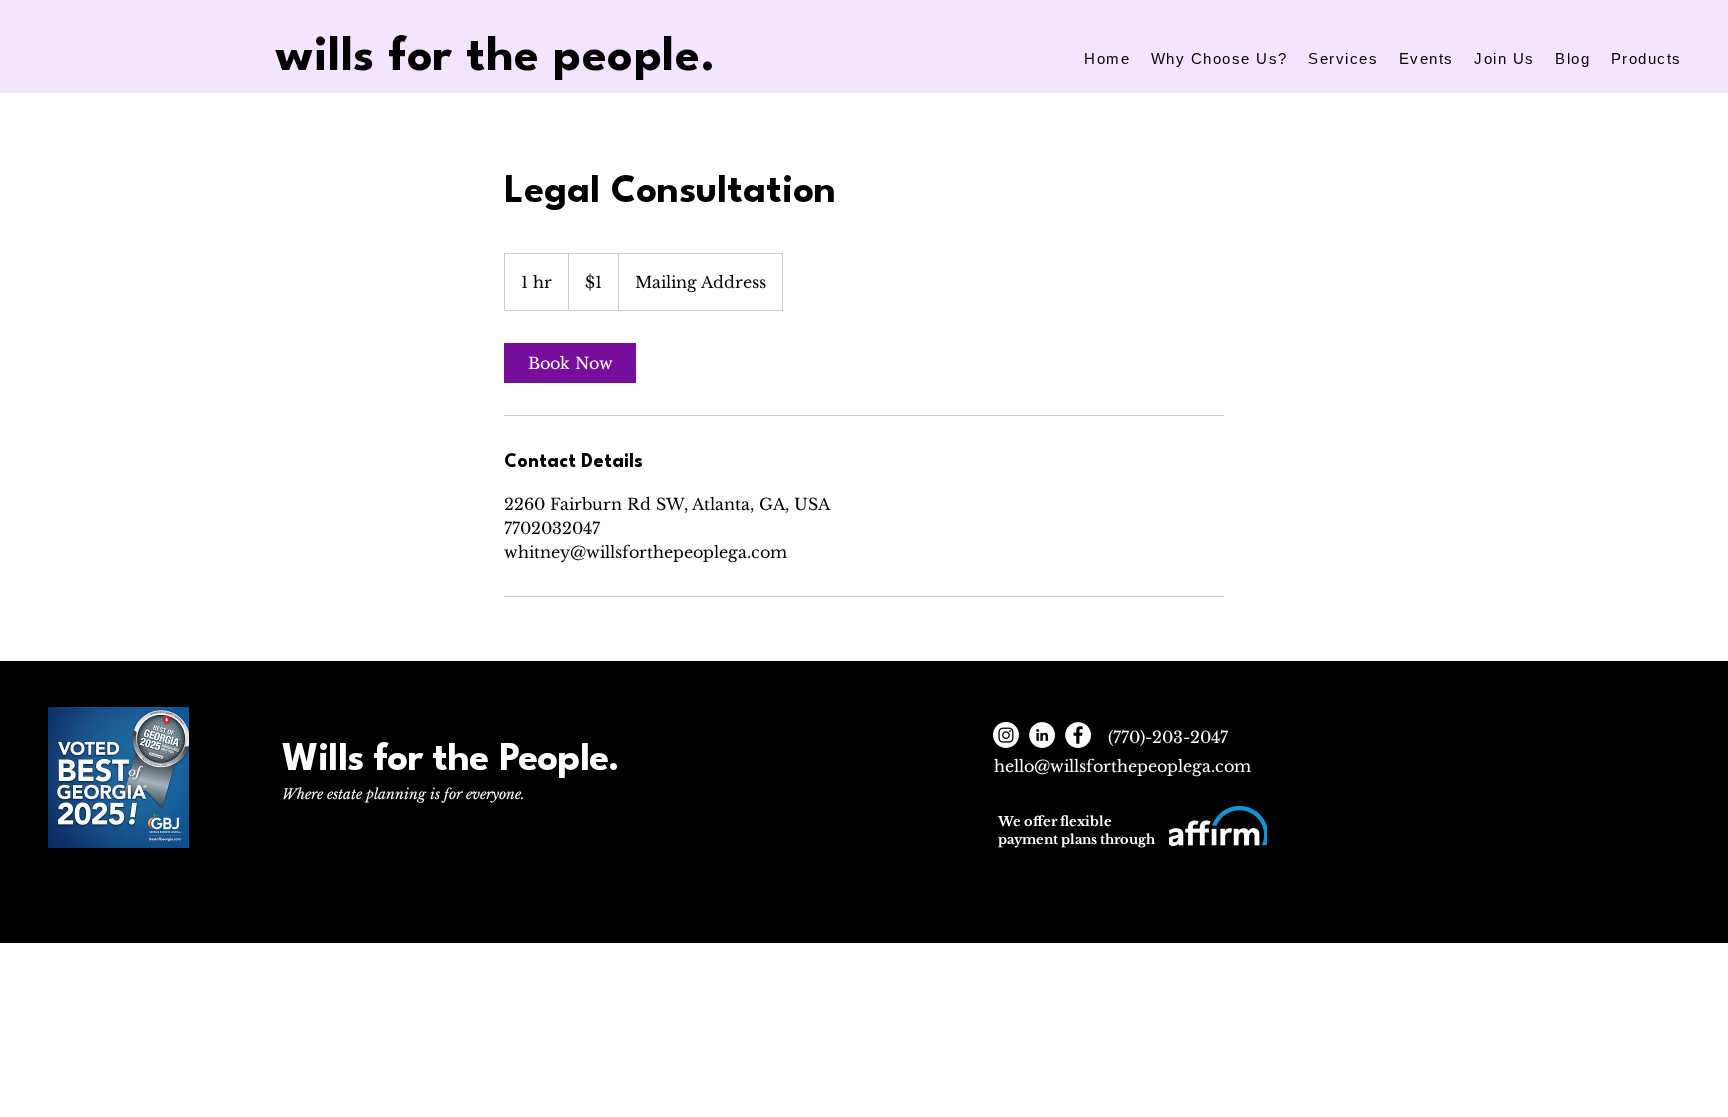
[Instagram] (1006, 735)
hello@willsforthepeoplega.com (1122, 766)
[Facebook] (1078, 735)
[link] (570, 363)
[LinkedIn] (1042, 735)
